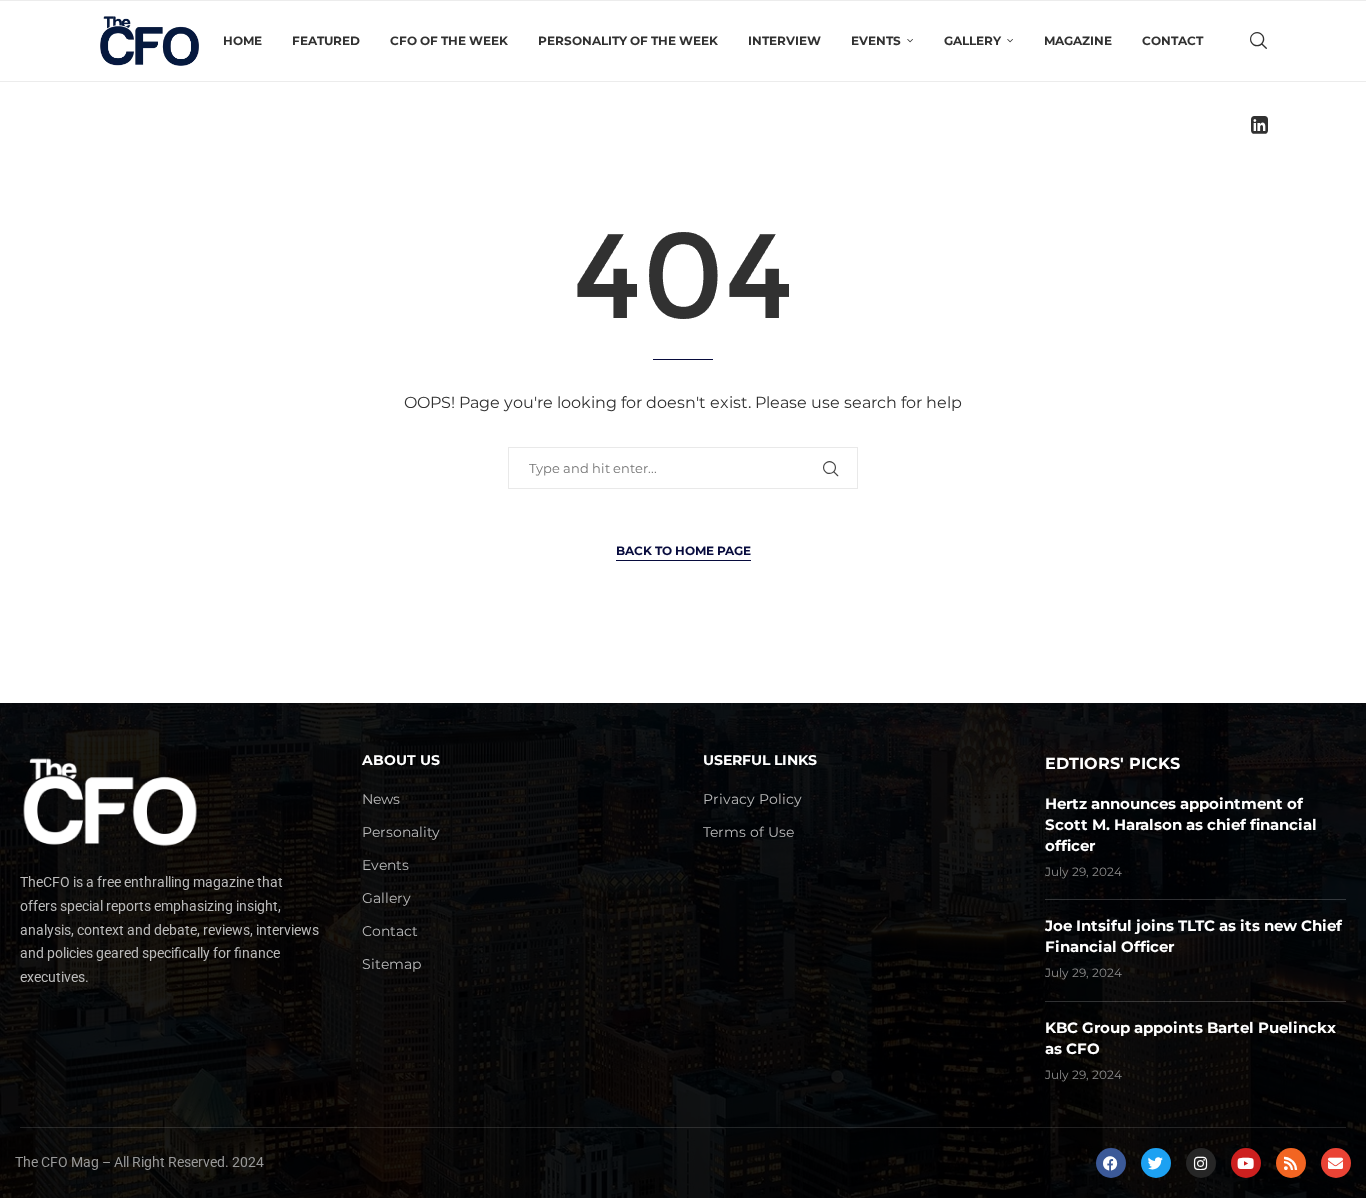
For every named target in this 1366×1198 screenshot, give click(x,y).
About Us (401, 760)
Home (242, 40)
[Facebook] (1111, 1163)
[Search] (1258, 41)
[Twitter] (1156, 1163)
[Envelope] (1336, 1163)
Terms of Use (748, 832)
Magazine (1078, 40)
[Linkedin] (1259, 125)
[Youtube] (1246, 1163)
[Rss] (1291, 1163)
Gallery (386, 898)
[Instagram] (1201, 1163)
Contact (1172, 40)
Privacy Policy (752, 799)
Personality (401, 832)
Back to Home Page (683, 550)
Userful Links (760, 760)
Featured (326, 40)
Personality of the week (628, 40)
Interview (784, 40)
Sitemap (391, 964)
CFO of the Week (449, 40)
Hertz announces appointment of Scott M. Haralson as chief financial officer (1181, 824)
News (381, 799)
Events (385, 865)
